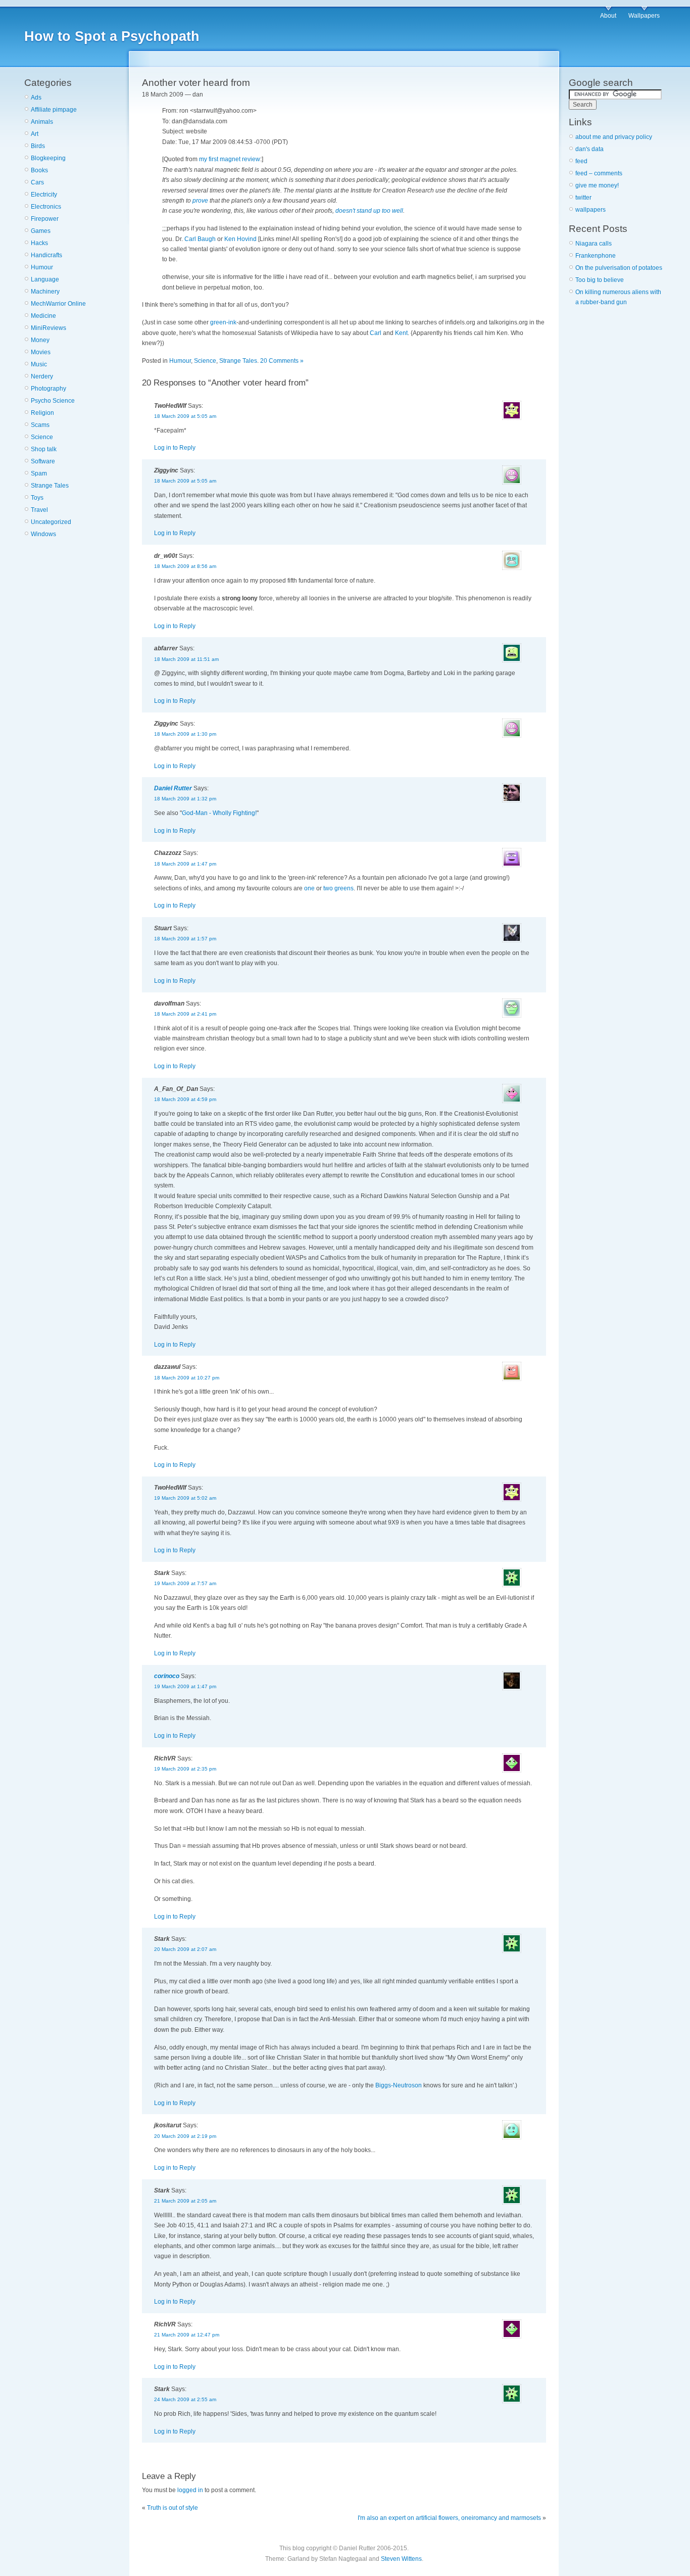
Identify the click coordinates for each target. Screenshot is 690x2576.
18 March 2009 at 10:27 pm (187, 1378)
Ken (230, 239)
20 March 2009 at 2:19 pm (185, 2136)
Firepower (45, 219)
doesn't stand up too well (369, 211)
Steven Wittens (401, 2559)
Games (41, 231)
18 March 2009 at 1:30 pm (185, 734)
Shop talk (44, 449)
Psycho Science (53, 401)
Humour (42, 267)
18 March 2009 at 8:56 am (185, 566)
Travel (39, 510)
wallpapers (590, 210)
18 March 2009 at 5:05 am (185, 416)
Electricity (44, 195)
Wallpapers (644, 16)
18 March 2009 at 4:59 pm (185, 1099)
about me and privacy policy (614, 137)
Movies (41, 352)
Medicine (43, 316)
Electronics (46, 207)
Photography (48, 389)
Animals (42, 122)
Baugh (207, 239)
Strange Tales (50, 486)
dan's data (589, 149)
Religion (42, 413)
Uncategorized (51, 522)
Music (39, 364)
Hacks (39, 243)
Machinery (45, 292)
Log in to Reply (175, 448)
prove (200, 201)
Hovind (247, 239)
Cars (37, 182)
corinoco (167, 1676)
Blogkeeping (48, 158)
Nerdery (42, 376)
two (328, 888)
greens (344, 888)
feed (581, 161)
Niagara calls (594, 244)
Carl (190, 239)
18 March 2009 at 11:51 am (186, 659)
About (608, 16)
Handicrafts (46, 255)
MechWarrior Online (58, 304)
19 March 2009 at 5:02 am (185, 1498)
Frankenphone (596, 256)
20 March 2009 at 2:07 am (185, 1949)
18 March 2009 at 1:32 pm (185, 799)
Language (45, 279)
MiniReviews (48, 328)
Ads (36, 98)
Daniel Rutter (173, 788)
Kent (401, 333)
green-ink (223, 322)
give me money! (597, 185)
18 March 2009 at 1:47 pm (185, 864)
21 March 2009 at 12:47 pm (187, 2335)
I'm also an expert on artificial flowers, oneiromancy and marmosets (449, 2518)
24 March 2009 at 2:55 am (185, 2399)
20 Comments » (282, 361)
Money (40, 340)
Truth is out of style (173, 2508)
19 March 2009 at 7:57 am (185, 1583)
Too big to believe (600, 280)
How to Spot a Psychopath (112, 36)
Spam (39, 473)
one (309, 888)
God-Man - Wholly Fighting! (219, 813)
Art (35, 134)
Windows (43, 534)
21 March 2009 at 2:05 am (185, 2201)
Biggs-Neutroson (399, 2085)
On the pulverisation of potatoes (619, 268)
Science (42, 437)
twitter (583, 198)
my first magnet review (230, 159)
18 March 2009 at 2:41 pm (185, 1014)
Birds (38, 146)
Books (39, 170)
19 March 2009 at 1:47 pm (185, 1686)
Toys (37, 498)
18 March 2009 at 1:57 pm (185, 939)
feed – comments (599, 173)
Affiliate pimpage (54, 110)
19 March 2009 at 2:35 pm (185, 1769)
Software (43, 461)
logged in (190, 2490)
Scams (40, 425)
